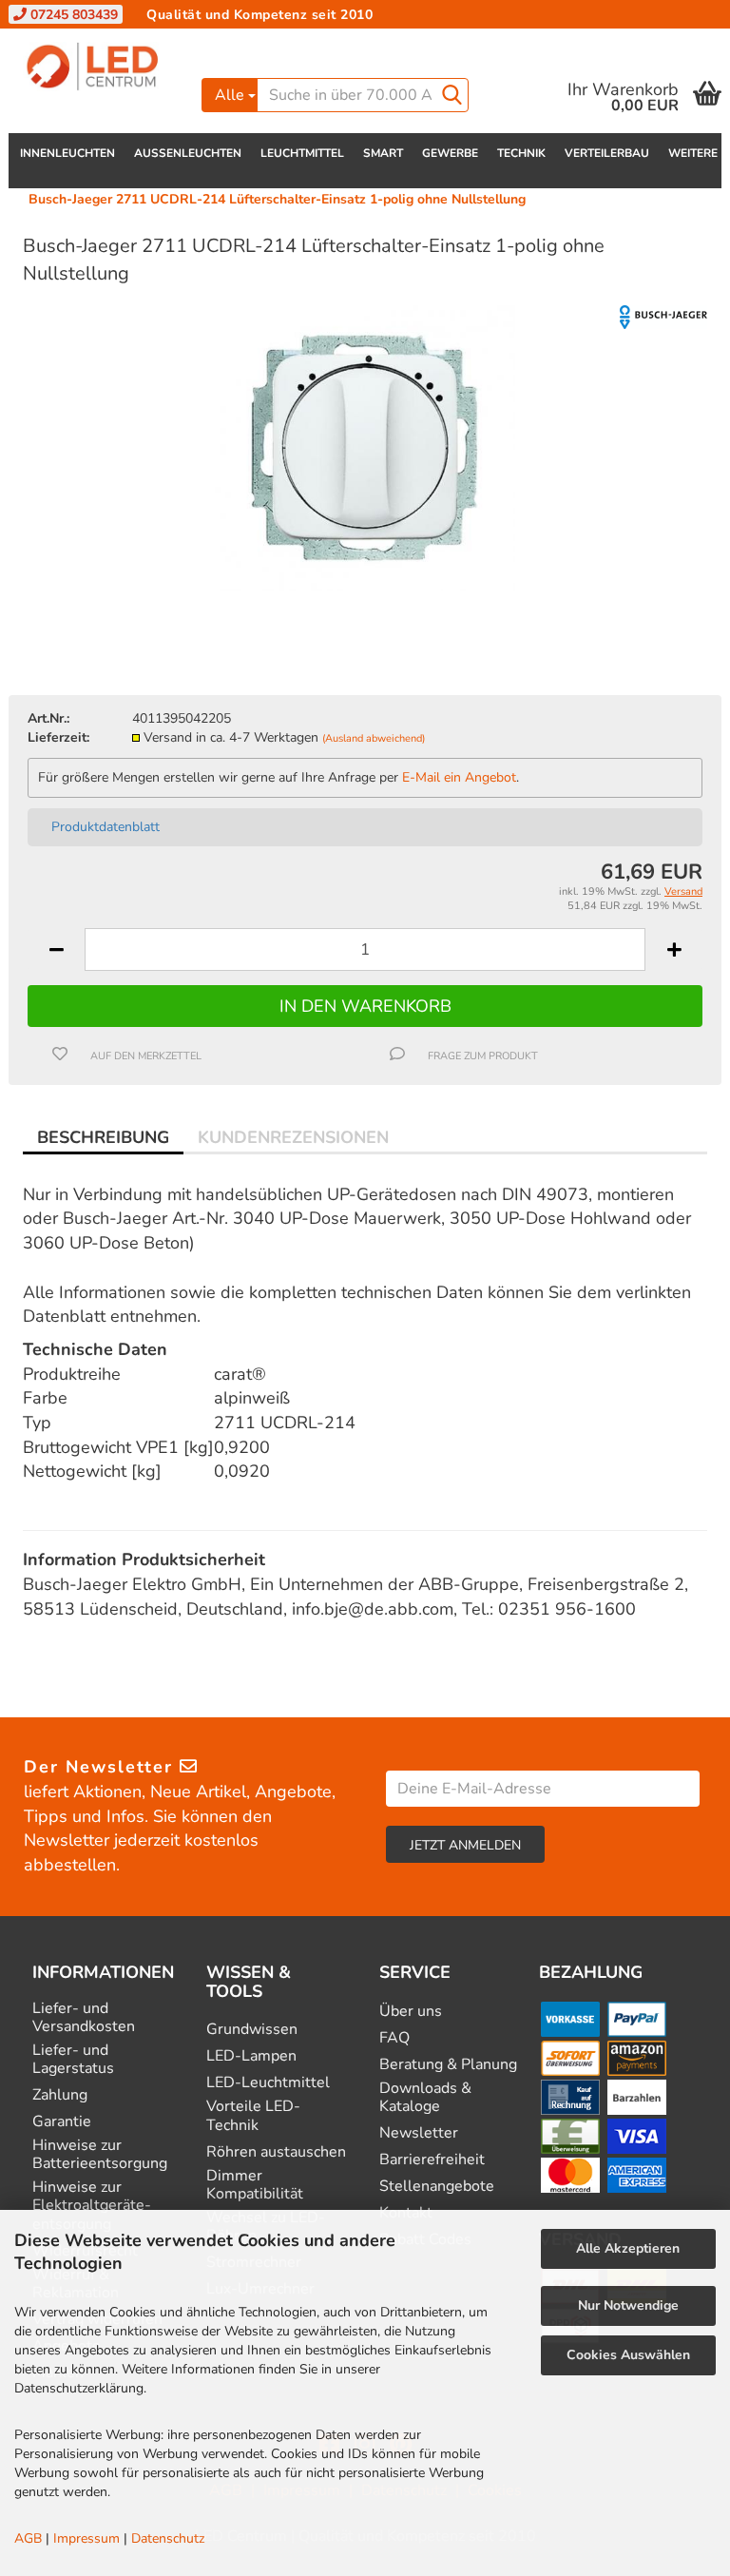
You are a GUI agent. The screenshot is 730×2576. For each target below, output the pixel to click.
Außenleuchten (188, 153)
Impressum (86, 2538)
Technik (521, 153)
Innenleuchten (67, 153)
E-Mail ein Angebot (459, 777)
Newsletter (419, 2133)
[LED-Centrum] (98, 67)
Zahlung (60, 2095)
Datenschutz (168, 2538)
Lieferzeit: (58, 737)
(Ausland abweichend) (374, 738)
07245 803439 (72, 15)
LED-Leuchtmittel (268, 2083)
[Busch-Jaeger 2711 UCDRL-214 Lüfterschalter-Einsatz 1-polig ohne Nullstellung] (365, 446)
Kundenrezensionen (293, 1137)
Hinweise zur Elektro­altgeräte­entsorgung (92, 2206)
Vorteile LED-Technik (253, 2116)
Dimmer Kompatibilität (255, 2185)
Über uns (411, 2012)
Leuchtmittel (302, 153)
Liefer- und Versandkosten (84, 2018)
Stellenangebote (437, 2187)
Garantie (62, 2122)
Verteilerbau (607, 153)
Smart (383, 153)
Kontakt (231, 42)
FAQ (394, 2038)
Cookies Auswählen (628, 2355)
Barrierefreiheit (432, 2160)
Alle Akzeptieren (628, 2248)
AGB (28, 2538)
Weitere (693, 153)
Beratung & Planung (448, 2065)
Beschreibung (103, 1137)
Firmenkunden (326, 42)
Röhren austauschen (276, 2152)
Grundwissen (252, 2030)
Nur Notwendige (628, 2305)
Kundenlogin (569, 42)
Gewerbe (450, 153)
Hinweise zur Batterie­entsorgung (100, 2155)
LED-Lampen (251, 2056)
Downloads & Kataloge (425, 2098)
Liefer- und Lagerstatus (73, 2060)
